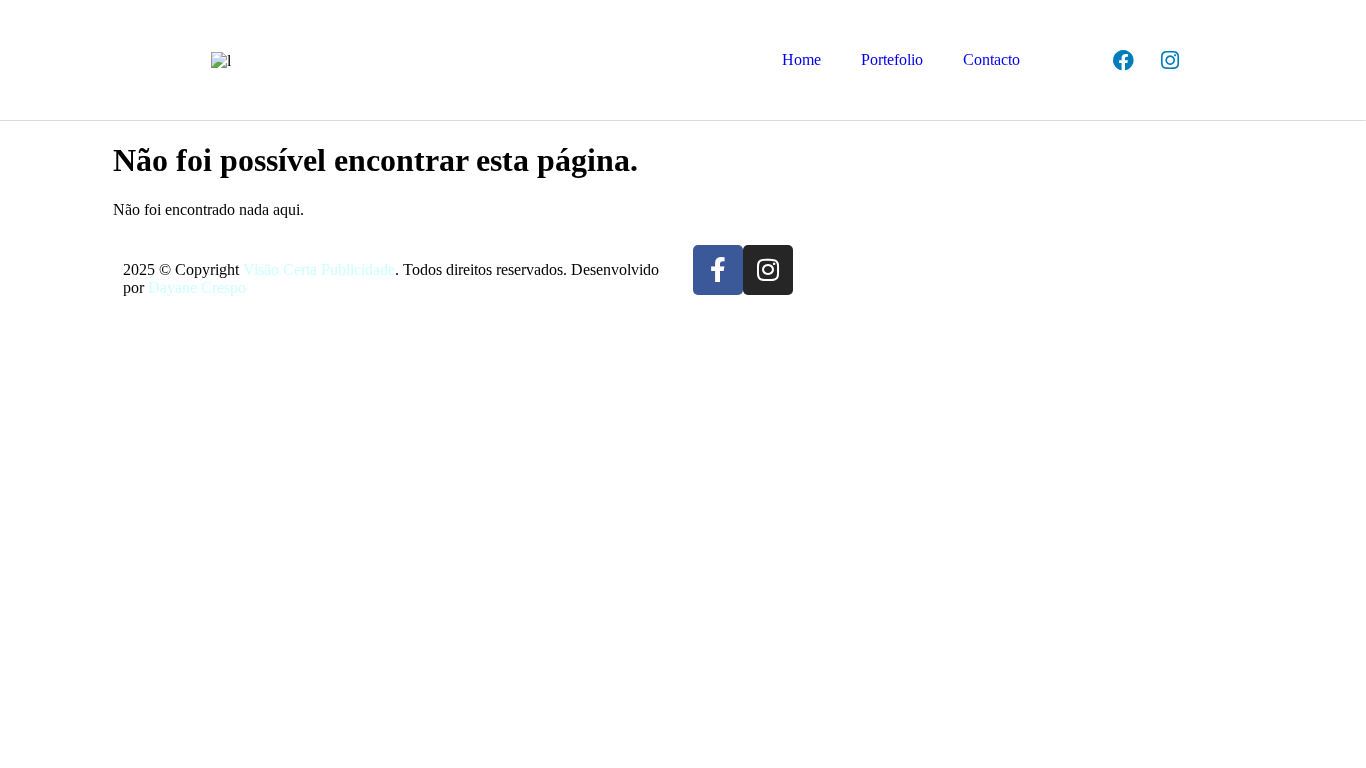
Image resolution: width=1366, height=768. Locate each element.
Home (801, 59)
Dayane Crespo (197, 287)
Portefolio (892, 59)
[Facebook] (1123, 60)
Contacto (991, 59)
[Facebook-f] (718, 270)
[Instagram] (1170, 60)
